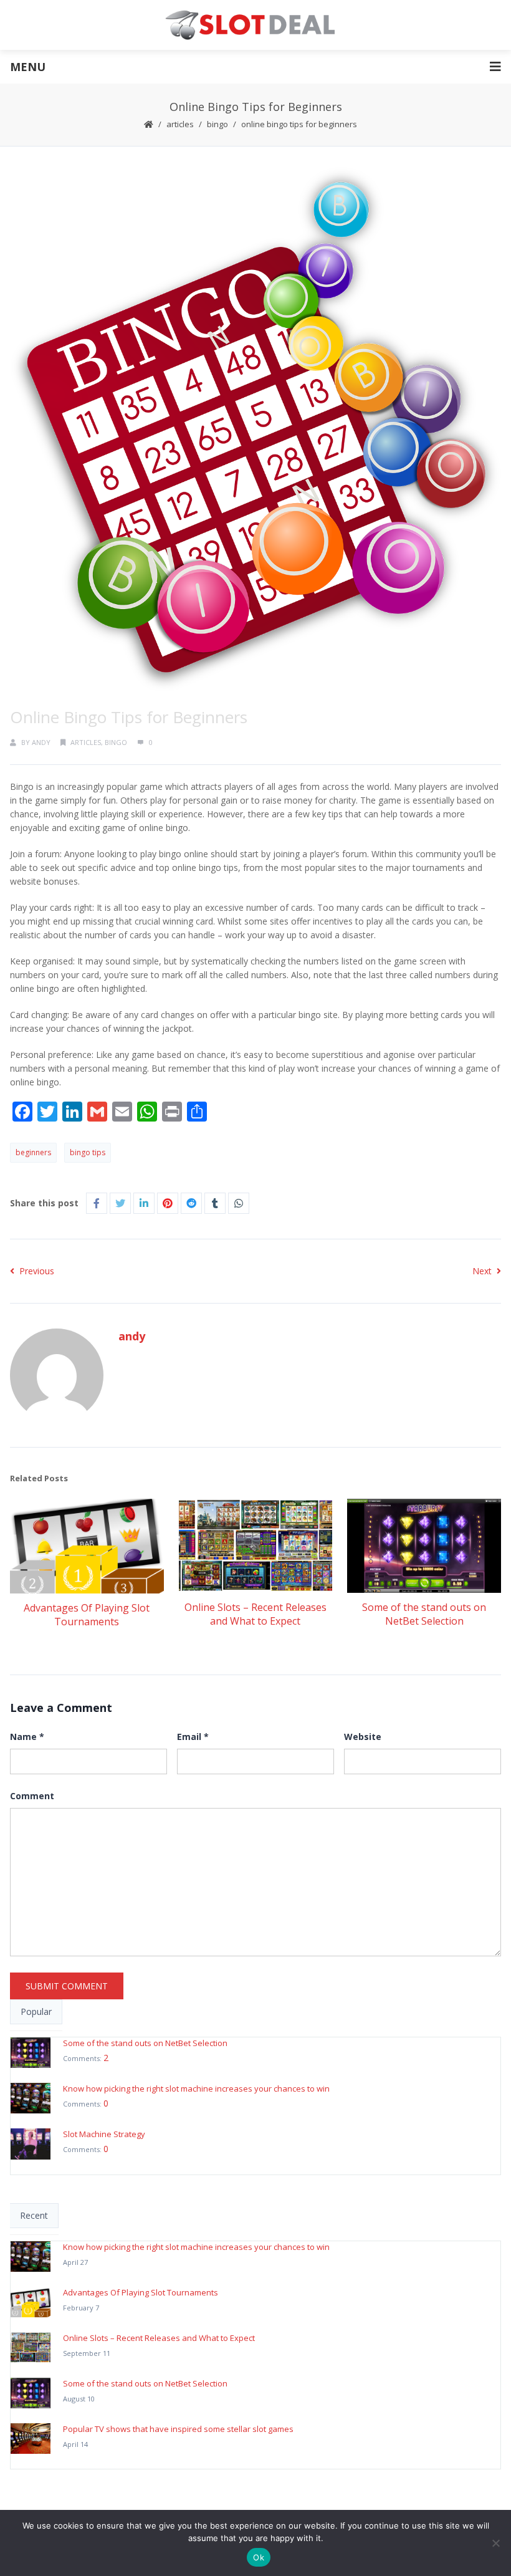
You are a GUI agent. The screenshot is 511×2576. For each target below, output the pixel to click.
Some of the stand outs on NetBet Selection (424, 1614)
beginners (33, 1152)
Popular (36, 2011)
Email (193, 1737)
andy (41, 742)
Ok (259, 2557)
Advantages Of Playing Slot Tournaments (87, 1615)
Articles (180, 124)
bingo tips (88, 1152)
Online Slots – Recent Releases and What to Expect (255, 1614)
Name (27, 1737)
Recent (34, 2215)
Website (363, 1737)
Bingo (217, 124)
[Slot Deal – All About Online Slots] (255, 25)
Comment (32, 1796)
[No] (495, 2543)
